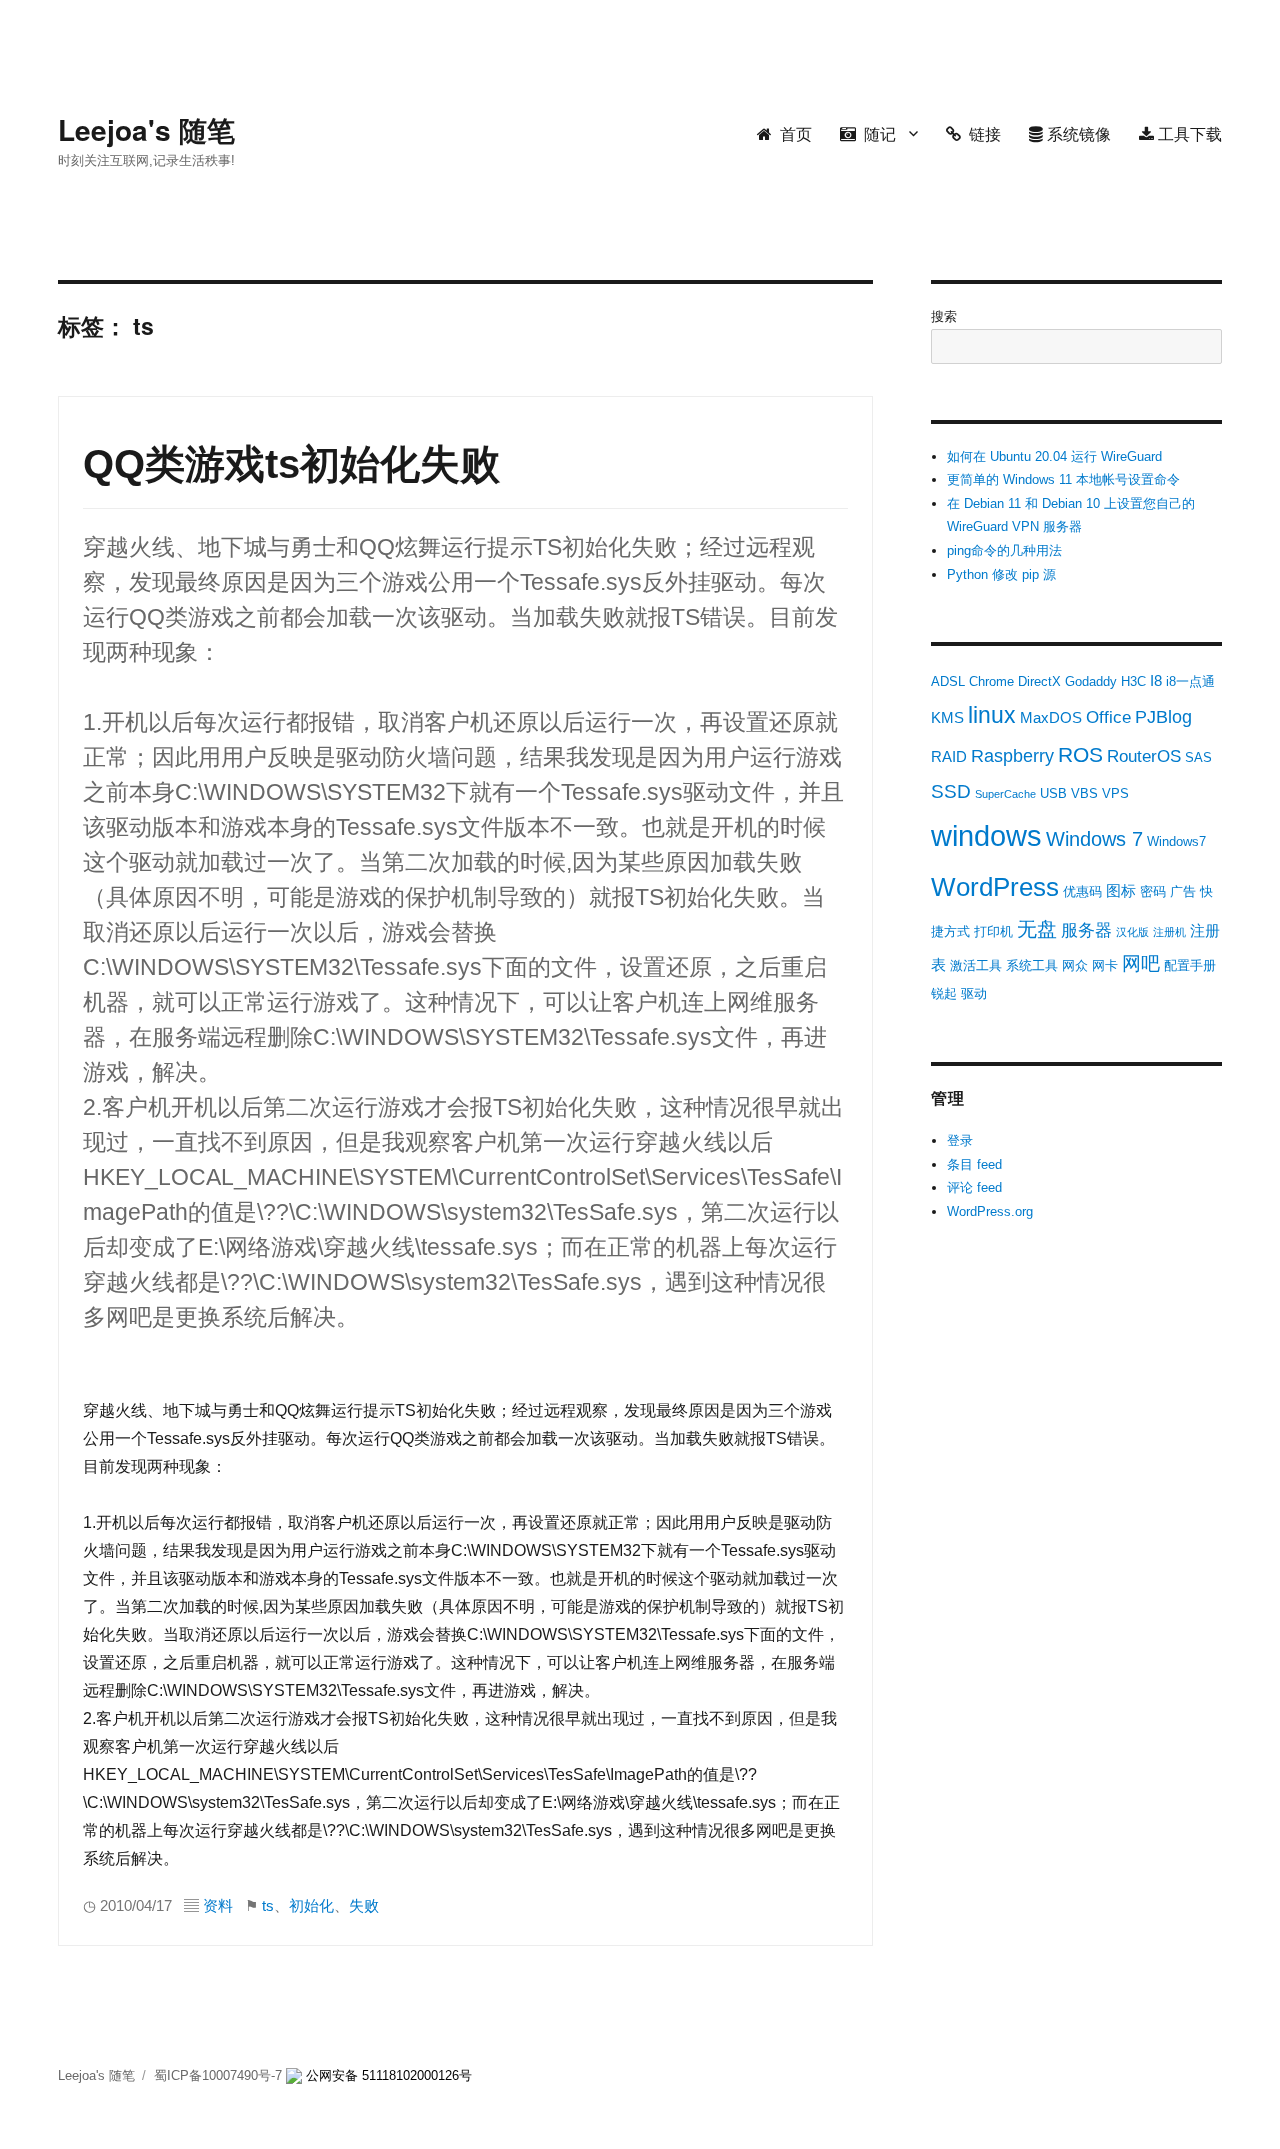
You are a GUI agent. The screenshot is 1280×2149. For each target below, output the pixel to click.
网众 (1075, 965)
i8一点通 (1190, 681)
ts (268, 1906)
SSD (951, 791)
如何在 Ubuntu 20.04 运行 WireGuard (1054, 456)
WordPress (995, 887)
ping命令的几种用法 (1004, 550)
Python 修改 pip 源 (1001, 574)
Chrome (991, 681)
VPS (1115, 793)
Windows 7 (1094, 839)
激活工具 (976, 965)
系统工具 (1032, 965)
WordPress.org (990, 1211)
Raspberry (1012, 756)
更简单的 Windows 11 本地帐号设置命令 (1063, 479)
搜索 (944, 316)
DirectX (1039, 681)
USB (1053, 793)
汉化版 (1132, 932)
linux (992, 715)
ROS (1080, 754)
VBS (1084, 793)
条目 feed (974, 1164)
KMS (947, 717)
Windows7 (1176, 841)
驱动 (974, 993)
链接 (981, 133)
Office (1108, 717)
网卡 (1105, 965)
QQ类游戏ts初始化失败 (291, 464)
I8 (1156, 680)
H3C (1133, 681)
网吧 (1141, 963)
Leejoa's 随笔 (146, 129)
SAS (1198, 757)
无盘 (1037, 929)
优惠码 (1082, 891)
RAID (949, 756)
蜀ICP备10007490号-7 (220, 2075)
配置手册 (1190, 965)
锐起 (944, 993)
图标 (1121, 890)
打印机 (993, 931)
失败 (364, 1906)
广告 (1183, 891)
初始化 (311, 1906)
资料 (218, 1906)
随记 (876, 133)
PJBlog (1163, 717)
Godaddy (1091, 681)
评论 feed (974, 1187)
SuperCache (1005, 794)
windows (986, 835)
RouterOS (1144, 756)
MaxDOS (1051, 717)
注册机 (1169, 932)
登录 (960, 1140)
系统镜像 (1077, 133)
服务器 (1086, 930)
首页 (792, 133)
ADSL (948, 681)
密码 (1153, 891)
